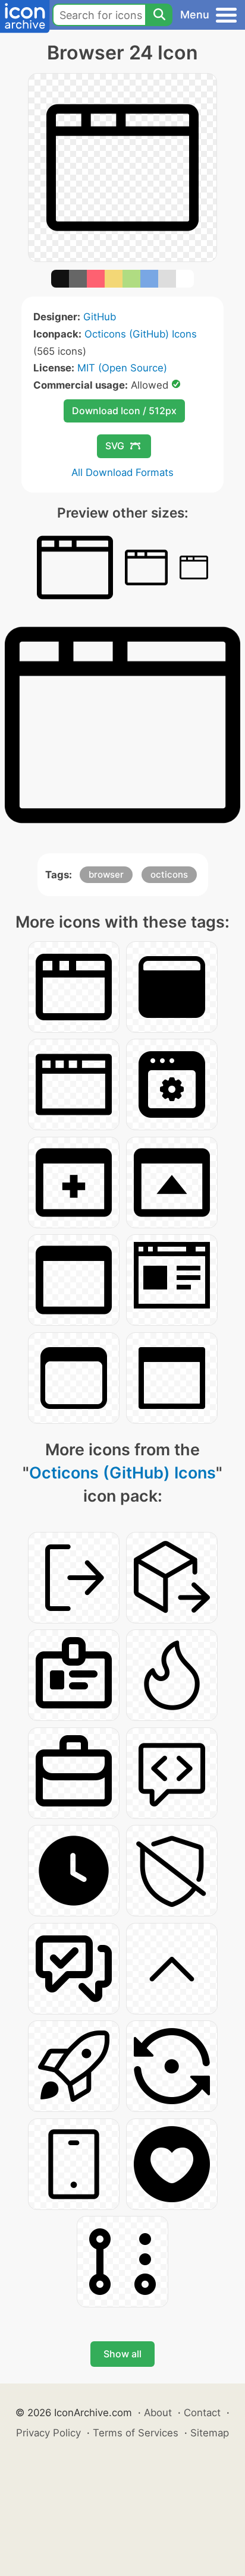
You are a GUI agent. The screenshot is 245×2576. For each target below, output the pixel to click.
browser (106, 874)
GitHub (100, 317)
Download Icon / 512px (124, 411)
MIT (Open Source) (122, 368)
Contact (202, 2413)
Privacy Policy (48, 2433)
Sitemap (210, 2433)
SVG (115, 446)
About (158, 2413)
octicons (169, 874)
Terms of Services (136, 2433)
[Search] (159, 15)
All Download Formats (122, 472)
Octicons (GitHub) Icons (141, 334)
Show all (122, 2354)
